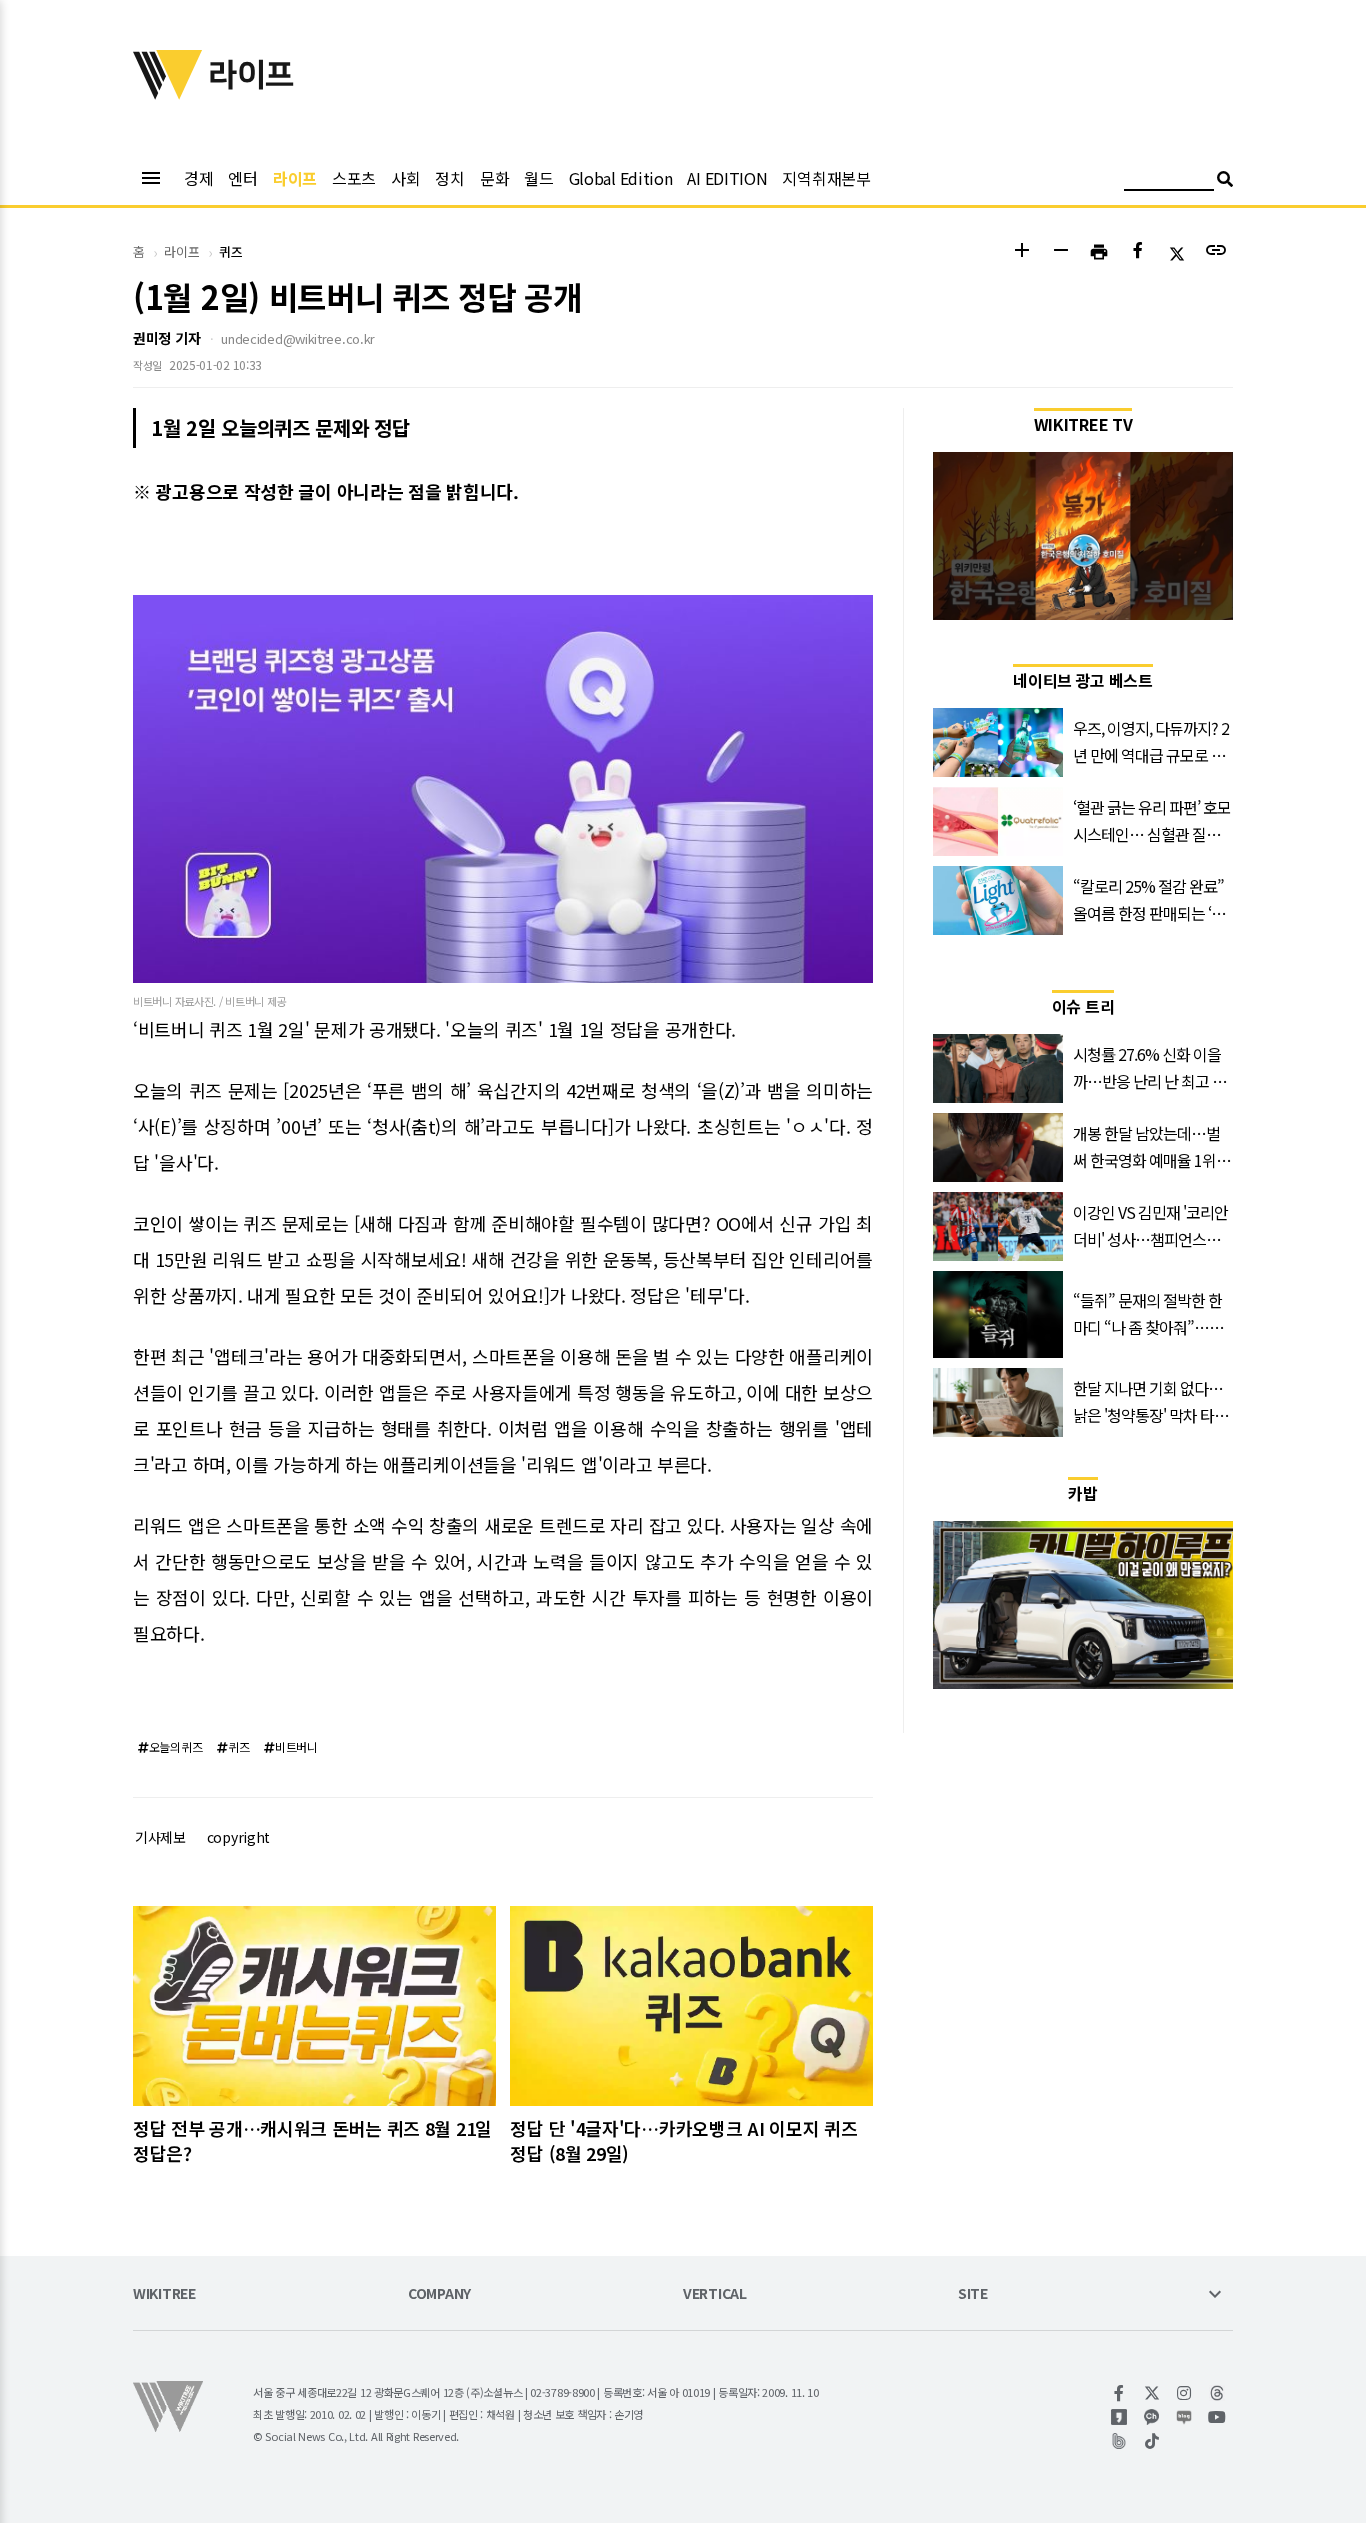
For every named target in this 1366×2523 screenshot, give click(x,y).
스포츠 (354, 178)
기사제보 (160, 1837)
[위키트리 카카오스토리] (1119, 2417)
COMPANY (439, 2294)
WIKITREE (164, 2294)
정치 (449, 178)
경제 (198, 178)
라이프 (295, 178)
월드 (538, 178)
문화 (494, 178)
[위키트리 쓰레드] (1217, 2393)
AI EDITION (727, 178)
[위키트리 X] (1152, 2393)
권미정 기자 (166, 338)
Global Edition (621, 178)
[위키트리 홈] (168, 93)
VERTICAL (715, 2294)
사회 (405, 178)
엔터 (242, 178)
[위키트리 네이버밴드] (1119, 2441)
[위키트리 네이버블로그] (1184, 2417)
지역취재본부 (826, 178)
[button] (1021, 252)
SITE (973, 2294)
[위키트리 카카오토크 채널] (1152, 2417)
